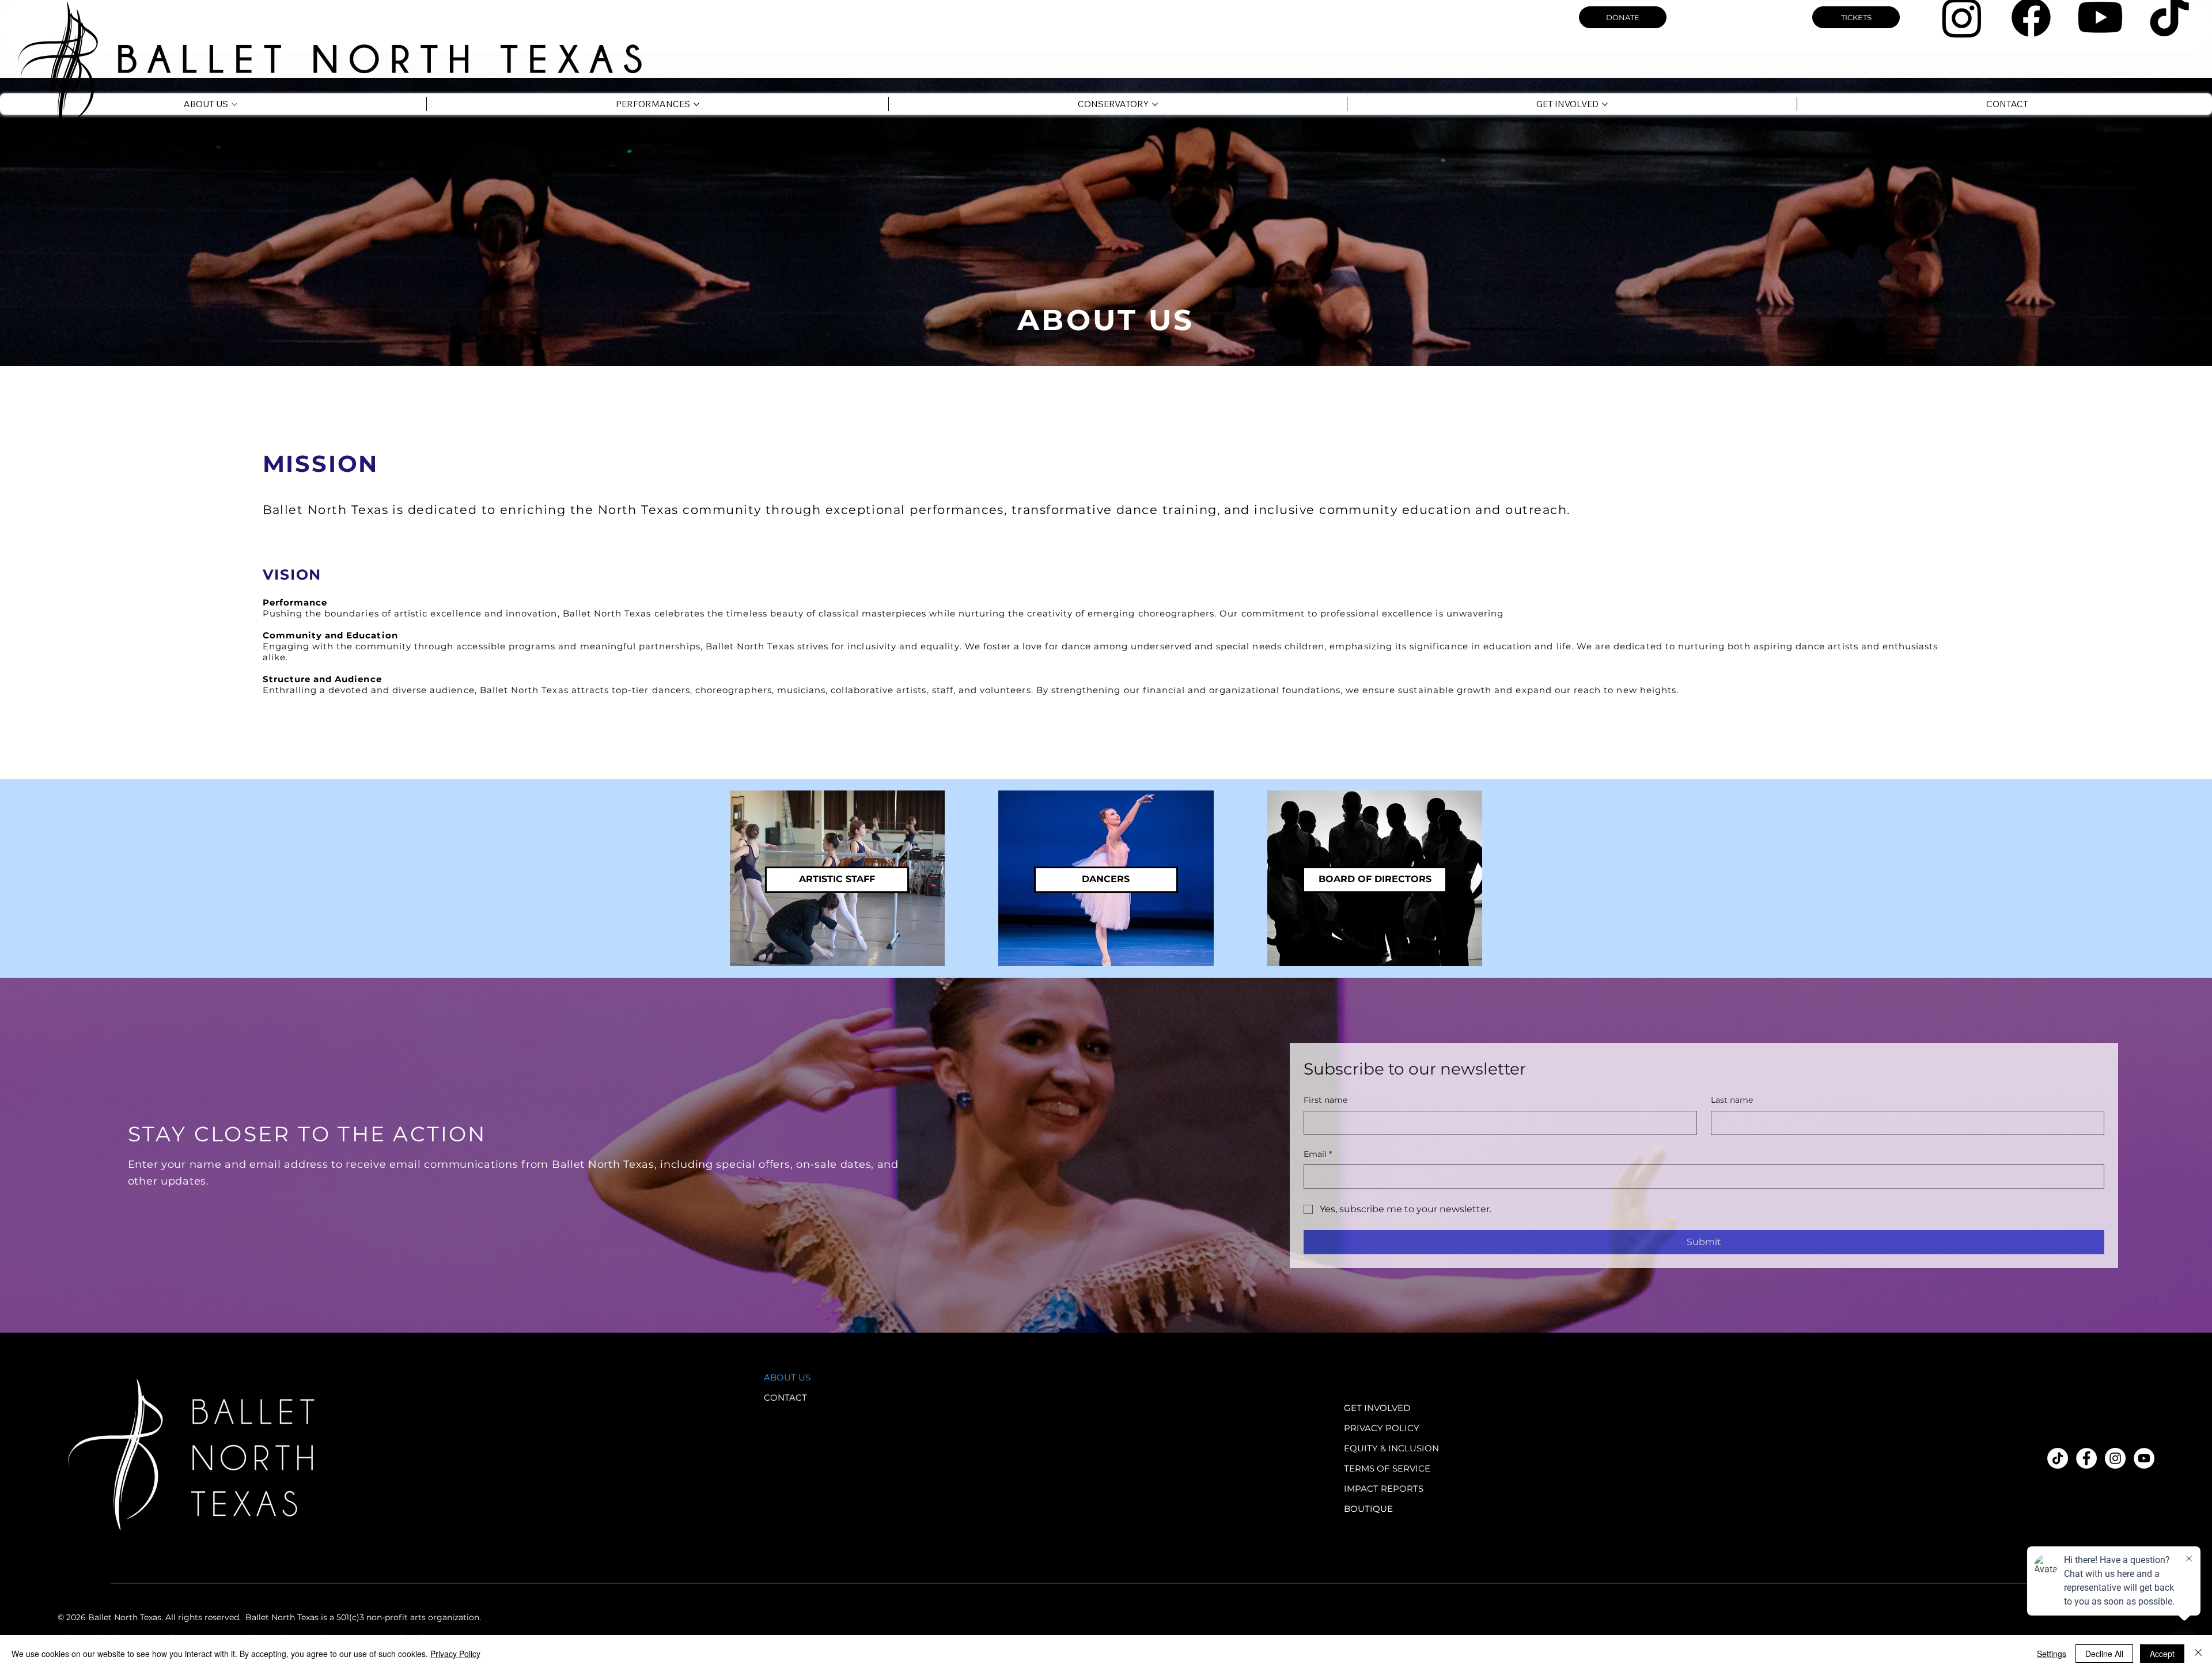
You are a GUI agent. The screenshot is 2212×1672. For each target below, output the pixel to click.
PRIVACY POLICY (1382, 1428)
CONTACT (785, 1397)
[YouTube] (2144, 1458)
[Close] (2198, 1654)
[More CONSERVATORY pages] (1155, 104)
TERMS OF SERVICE (1387, 1468)
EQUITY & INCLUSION (1391, 1448)
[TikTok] (2058, 1458)
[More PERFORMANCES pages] (696, 104)
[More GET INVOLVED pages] (1605, 104)
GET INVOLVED (1377, 1408)
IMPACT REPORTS (1384, 1488)
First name (1325, 1100)
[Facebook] (2086, 1458)
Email (1318, 1154)
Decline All (2104, 1654)
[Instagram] (2115, 1458)
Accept (2162, 1654)
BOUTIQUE (1368, 1509)
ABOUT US (787, 1377)
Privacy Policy (455, 1654)
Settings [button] (2052, 1654)
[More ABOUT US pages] (234, 104)
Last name (1732, 1100)
